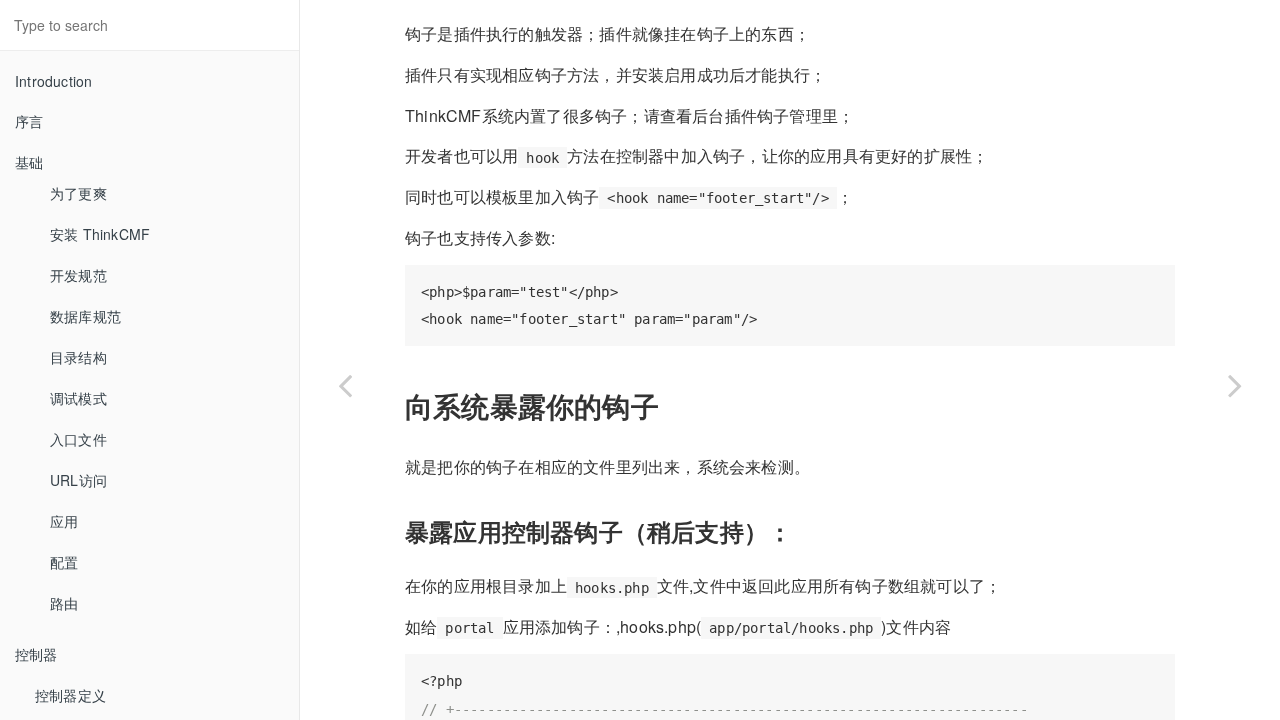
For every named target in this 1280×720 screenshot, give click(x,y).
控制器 (36, 654)
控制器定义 (70, 695)
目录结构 (78, 357)
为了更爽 (78, 193)
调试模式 (78, 398)
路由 (64, 603)
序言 (29, 121)
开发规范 (78, 275)
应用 (64, 521)
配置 (64, 562)
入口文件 (78, 439)
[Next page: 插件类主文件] (1235, 385)
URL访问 (78, 480)
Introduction (53, 81)
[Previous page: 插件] (345, 385)
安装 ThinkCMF (100, 234)
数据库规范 (85, 316)
